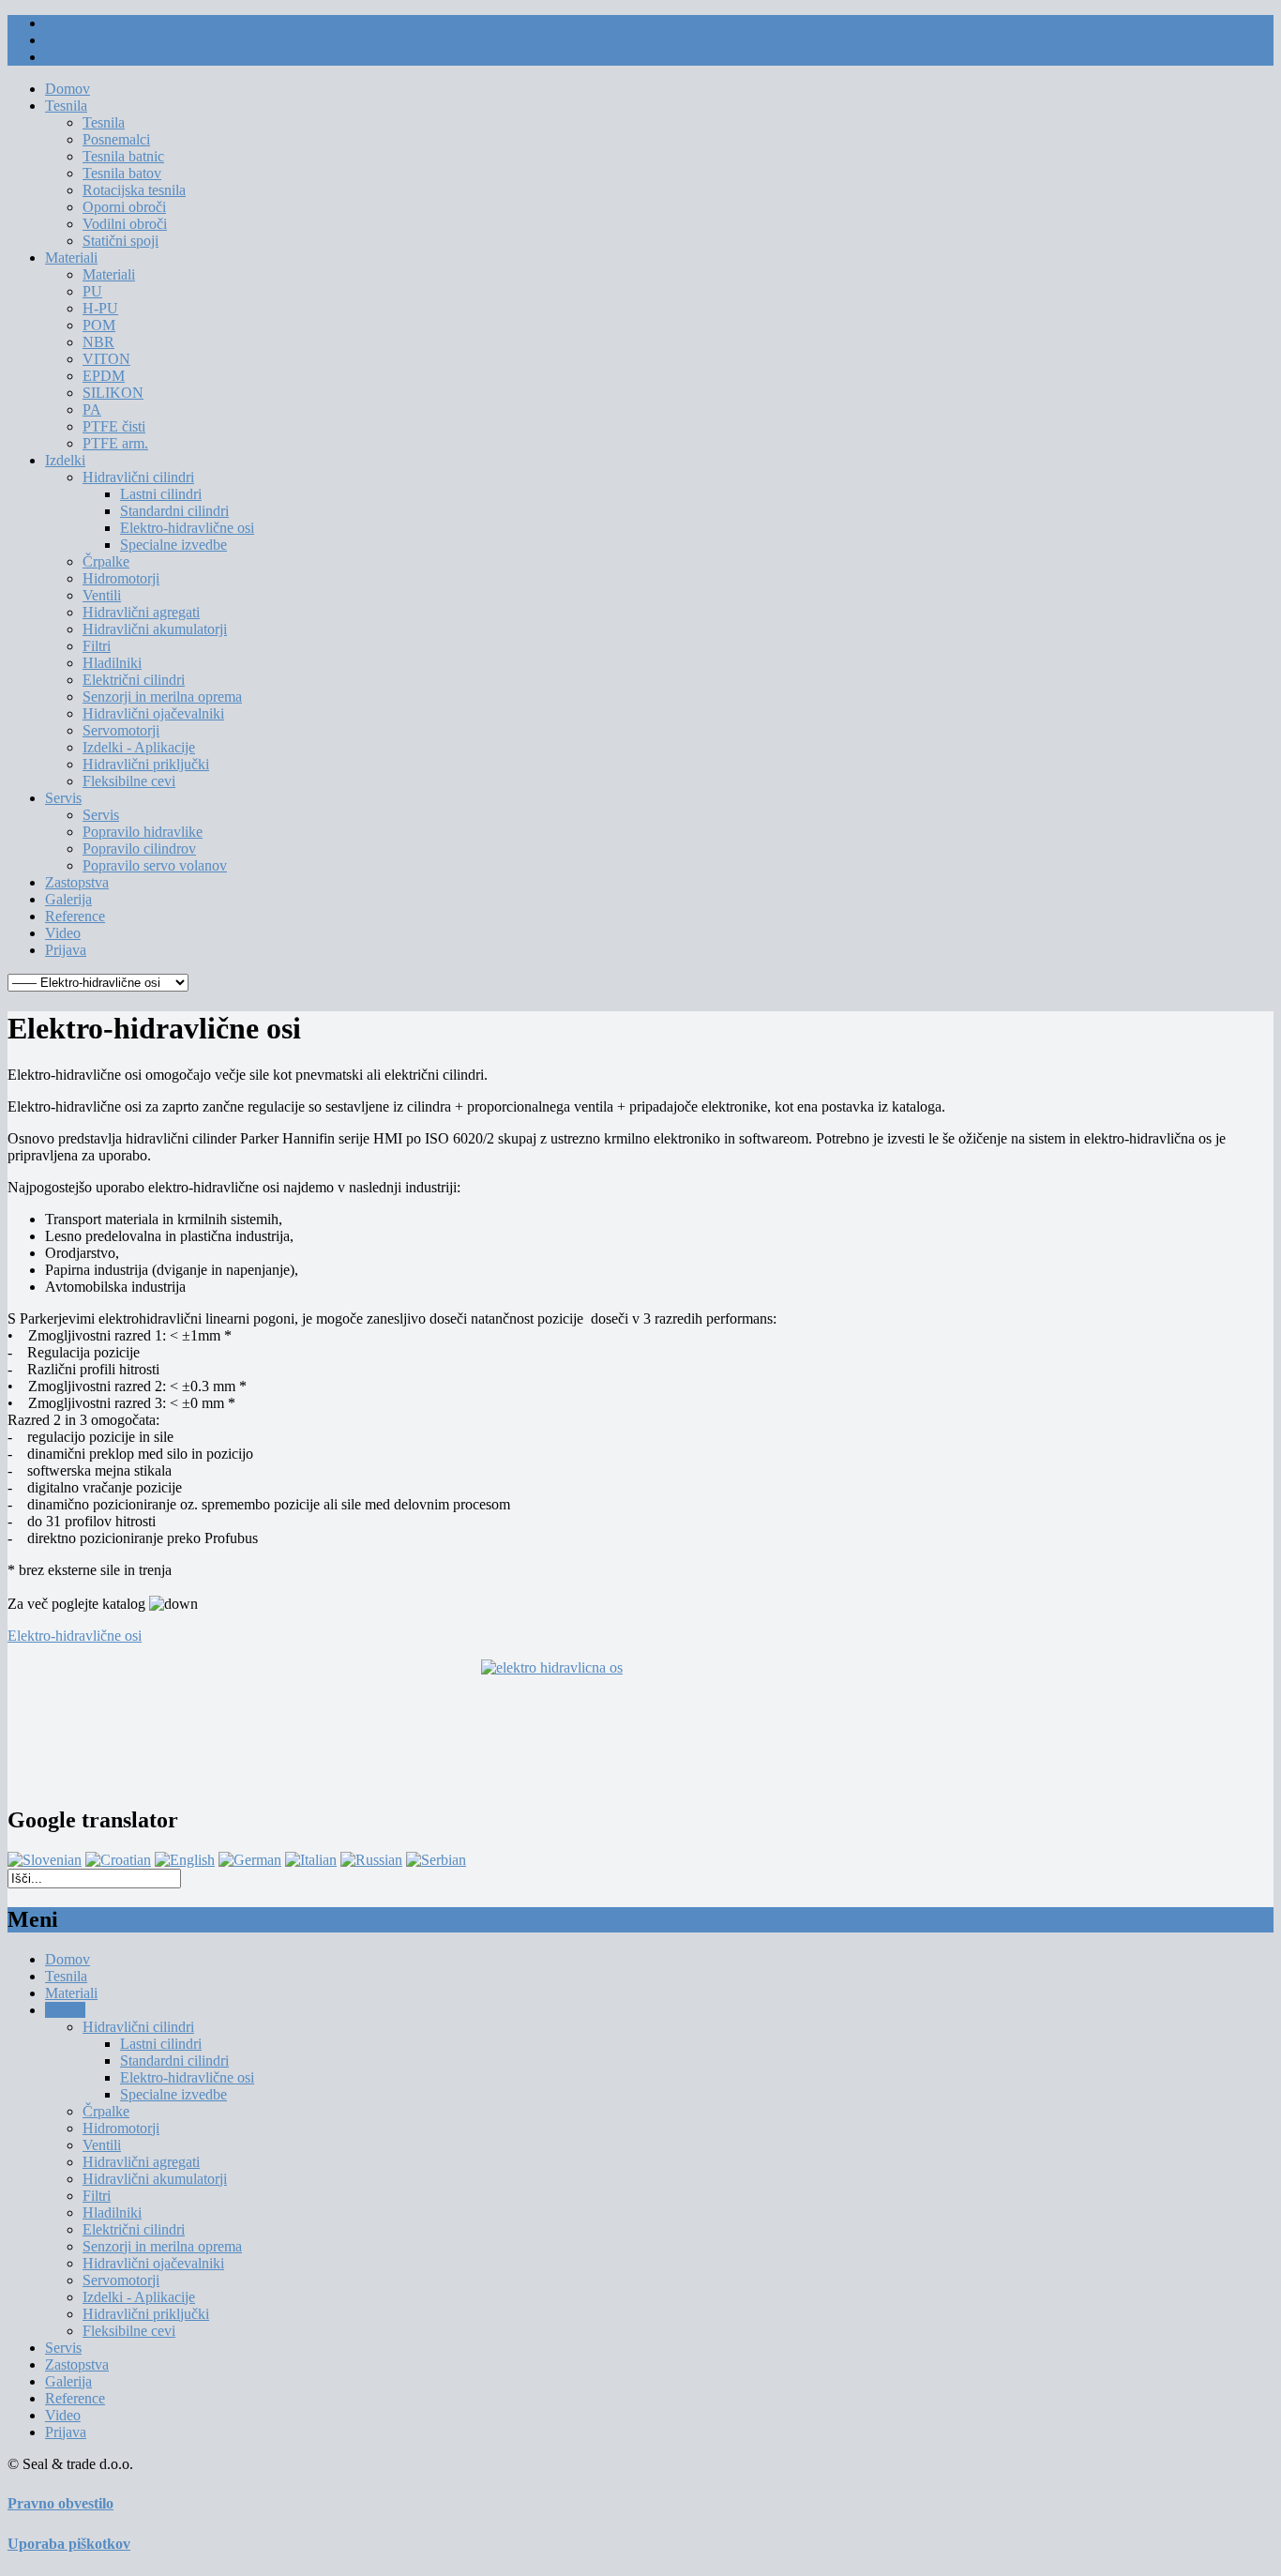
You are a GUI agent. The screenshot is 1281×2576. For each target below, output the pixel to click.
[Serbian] (436, 1860)
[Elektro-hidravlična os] (640, 1724)
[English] (185, 1860)
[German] (250, 1860)
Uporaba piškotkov (69, 2544)
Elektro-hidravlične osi (75, 1636)
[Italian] (311, 1860)
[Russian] (371, 1860)
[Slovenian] (45, 1860)
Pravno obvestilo (60, 2503)
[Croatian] (118, 1860)
